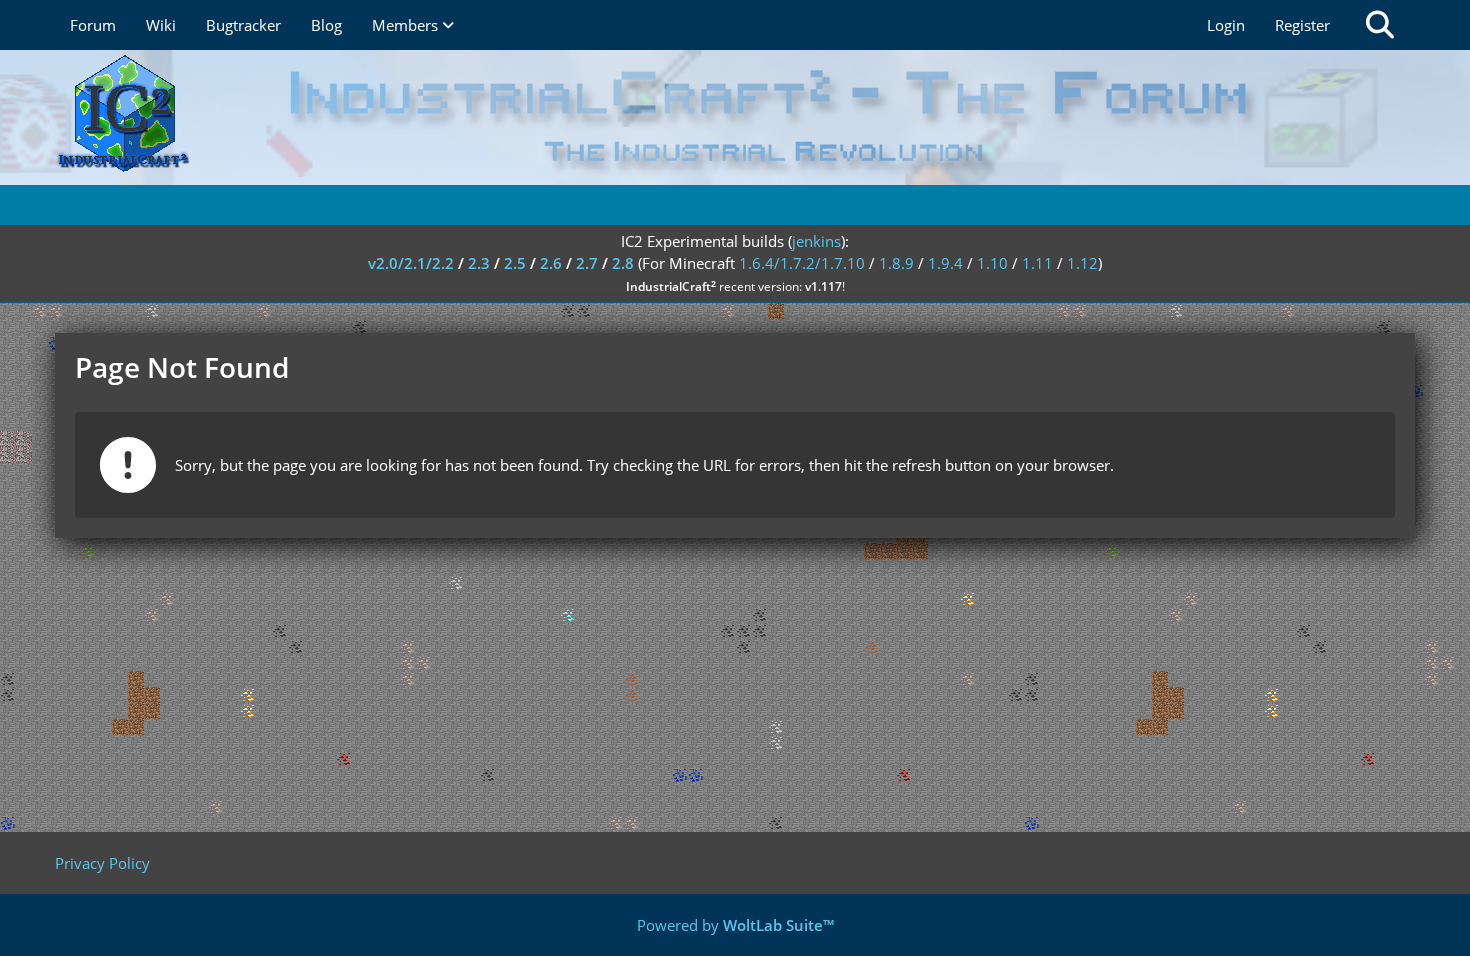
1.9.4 (945, 263)
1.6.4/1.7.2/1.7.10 (802, 263)
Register (1302, 25)
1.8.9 (896, 263)
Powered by (735, 925)
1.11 (1037, 263)
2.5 (515, 263)
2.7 (587, 263)
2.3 (479, 263)
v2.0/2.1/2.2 (411, 263)
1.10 (992, 263)
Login (1226, 25)
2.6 (551, 263)
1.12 (1082, 263)
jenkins (816, 241)
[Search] (1380, 25)
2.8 (623, 263)
